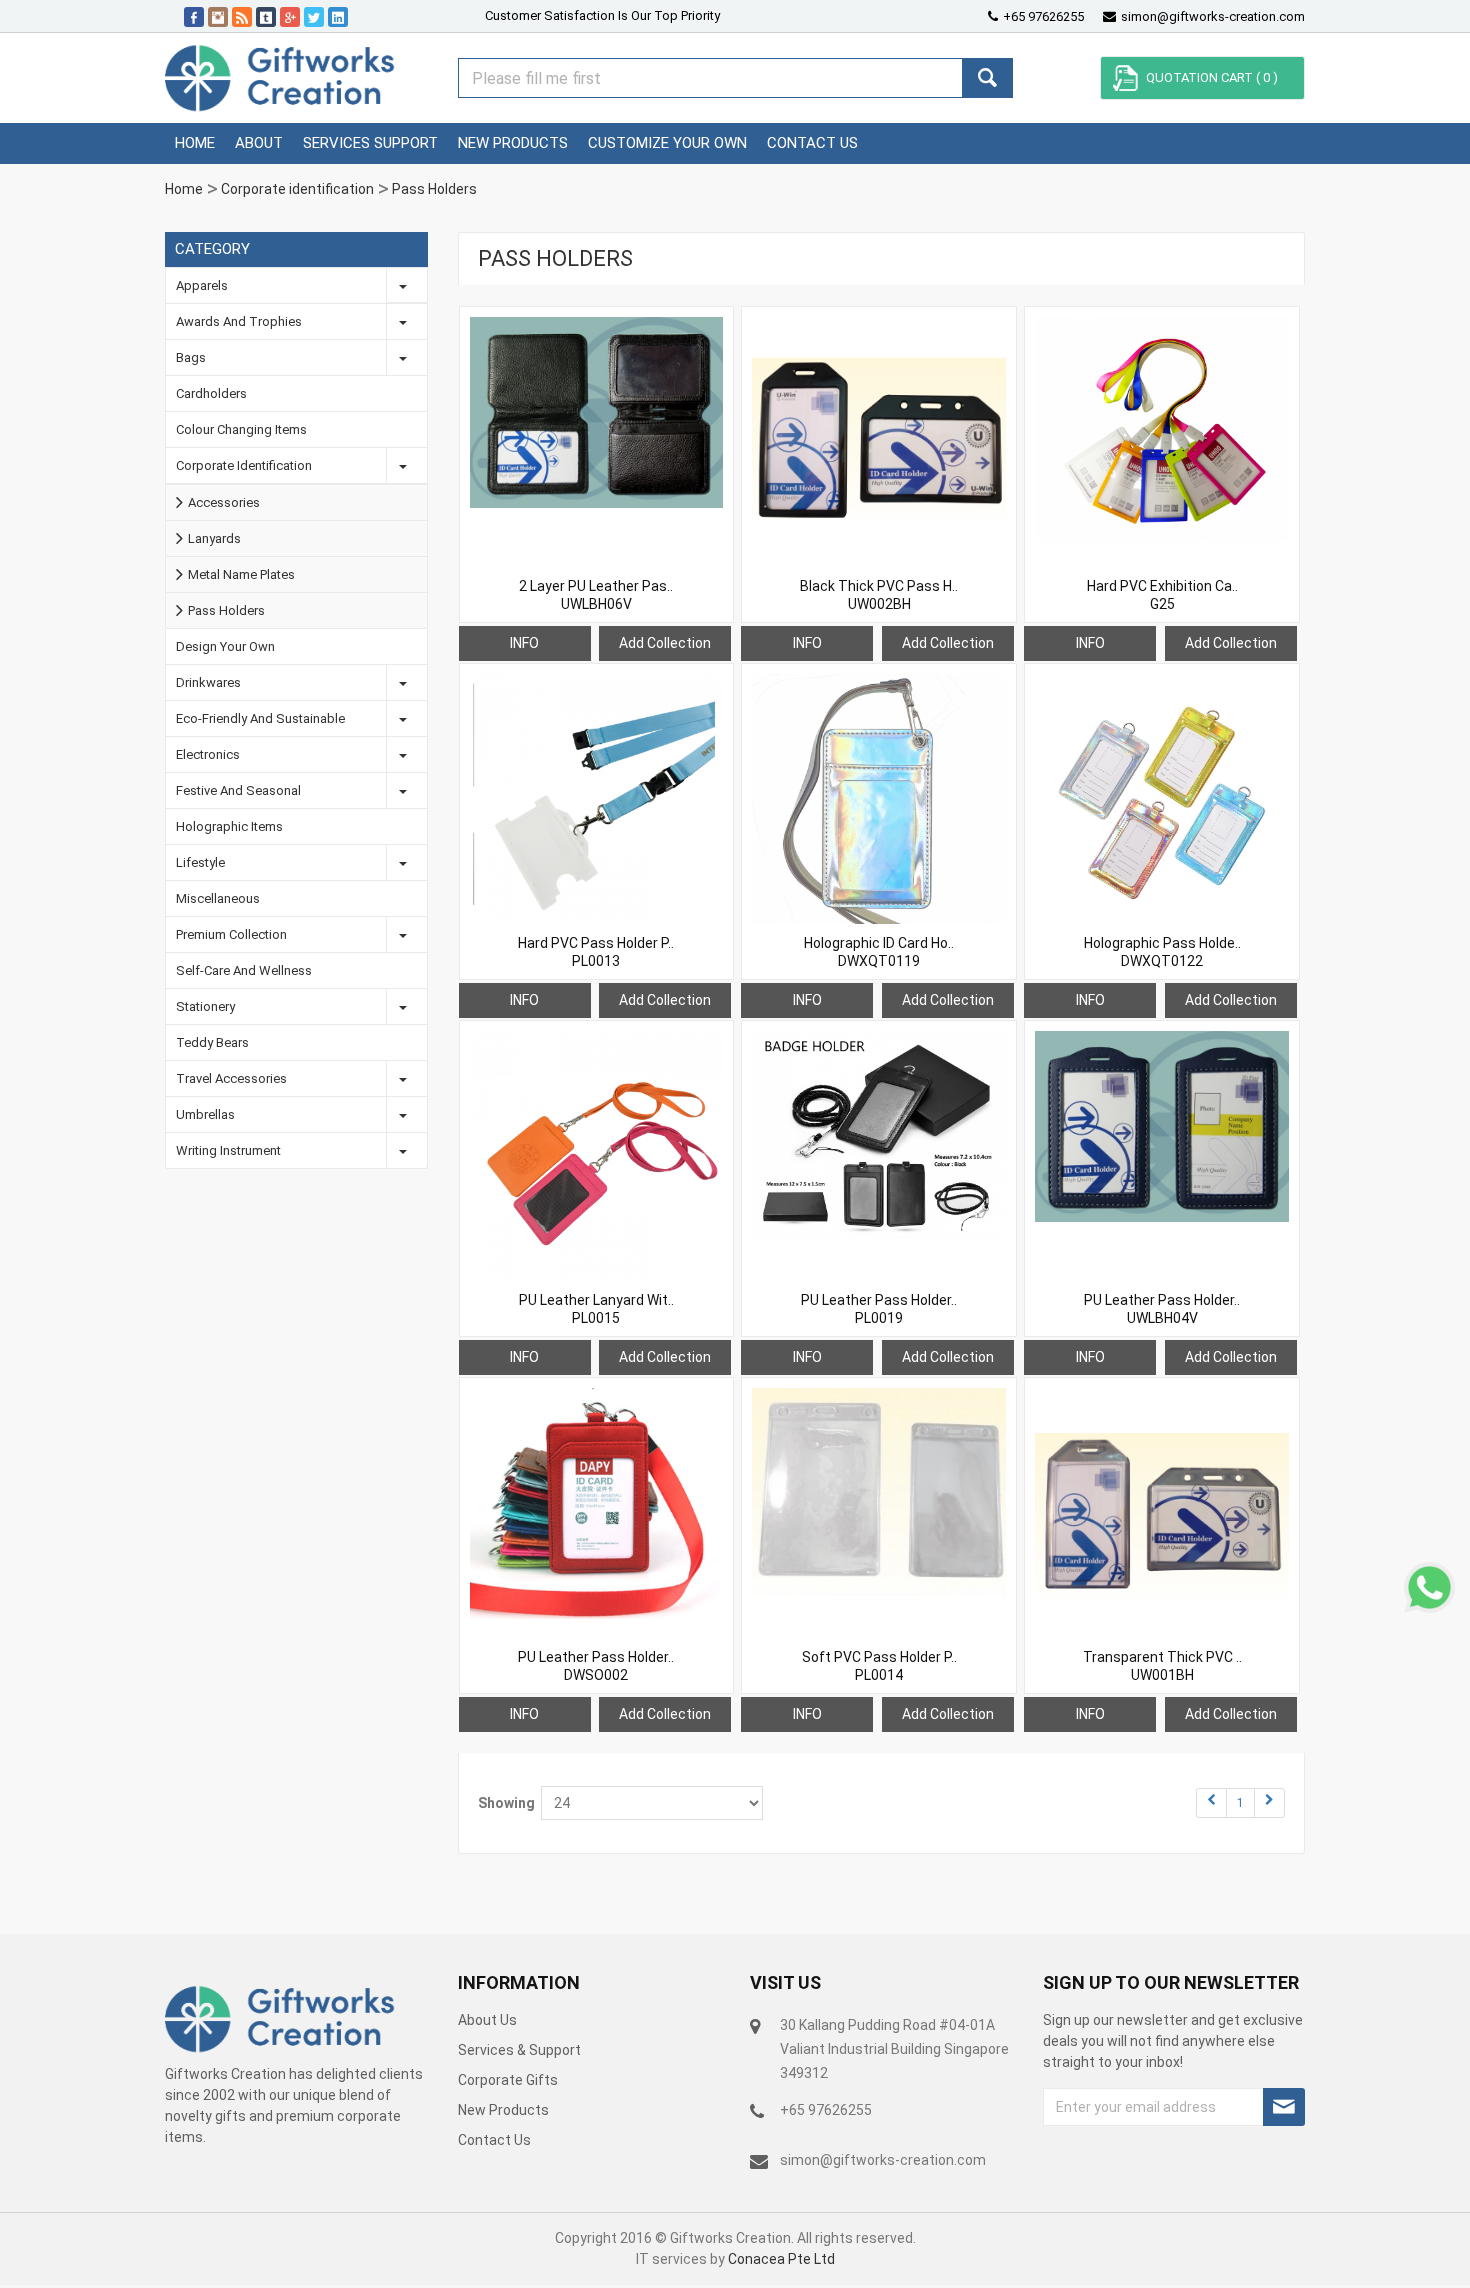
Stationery (205, 1006)
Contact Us (494, 2140)
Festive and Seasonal (238, 790)
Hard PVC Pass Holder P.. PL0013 (596, 952)
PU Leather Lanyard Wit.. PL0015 (596, 1309)
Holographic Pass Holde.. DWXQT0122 (1162, 952)
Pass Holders (434, 189)
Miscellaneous (218, 898)
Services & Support (519, 2050)
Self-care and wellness (244, 970)
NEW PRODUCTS (513, 143)
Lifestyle (200, 862)
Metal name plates (241, 574)
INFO (524, 643)
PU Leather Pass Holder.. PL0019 (879, 1309)
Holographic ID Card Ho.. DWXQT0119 (879, 952)
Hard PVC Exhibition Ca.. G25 (1162, 595)
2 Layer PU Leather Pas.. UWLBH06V (596, 595)
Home (195, 143)
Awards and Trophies (239, 321)
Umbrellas (205, 1114)
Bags (191, 357)
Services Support (370, 143)
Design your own (225, 646)
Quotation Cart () (1212, 77)
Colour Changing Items (241, 429)
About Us (487, 2020)
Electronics (208, 754)
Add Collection (665, 643)
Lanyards (214, 538)
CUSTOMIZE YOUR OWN (667, 143)
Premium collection (231, 934)
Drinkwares (208, 682)
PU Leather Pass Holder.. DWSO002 (596, 1666)
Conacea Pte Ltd (781, 2259)
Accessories (224, 502)
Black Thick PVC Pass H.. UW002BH (879, 595)
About (259, 143)
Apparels (202, 285)
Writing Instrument (228, 1150)
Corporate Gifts (508, 2080)
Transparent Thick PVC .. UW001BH (1162, 1666)
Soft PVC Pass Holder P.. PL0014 (879, 1666)
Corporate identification (297, 189)
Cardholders (211, 393)
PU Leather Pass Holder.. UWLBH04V (1162, 1309)
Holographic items (229, 826)
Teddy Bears (212, 1042)
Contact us (812, 143)
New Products (503, 2110)
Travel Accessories (231, 1078)
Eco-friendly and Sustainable (260, 718)
